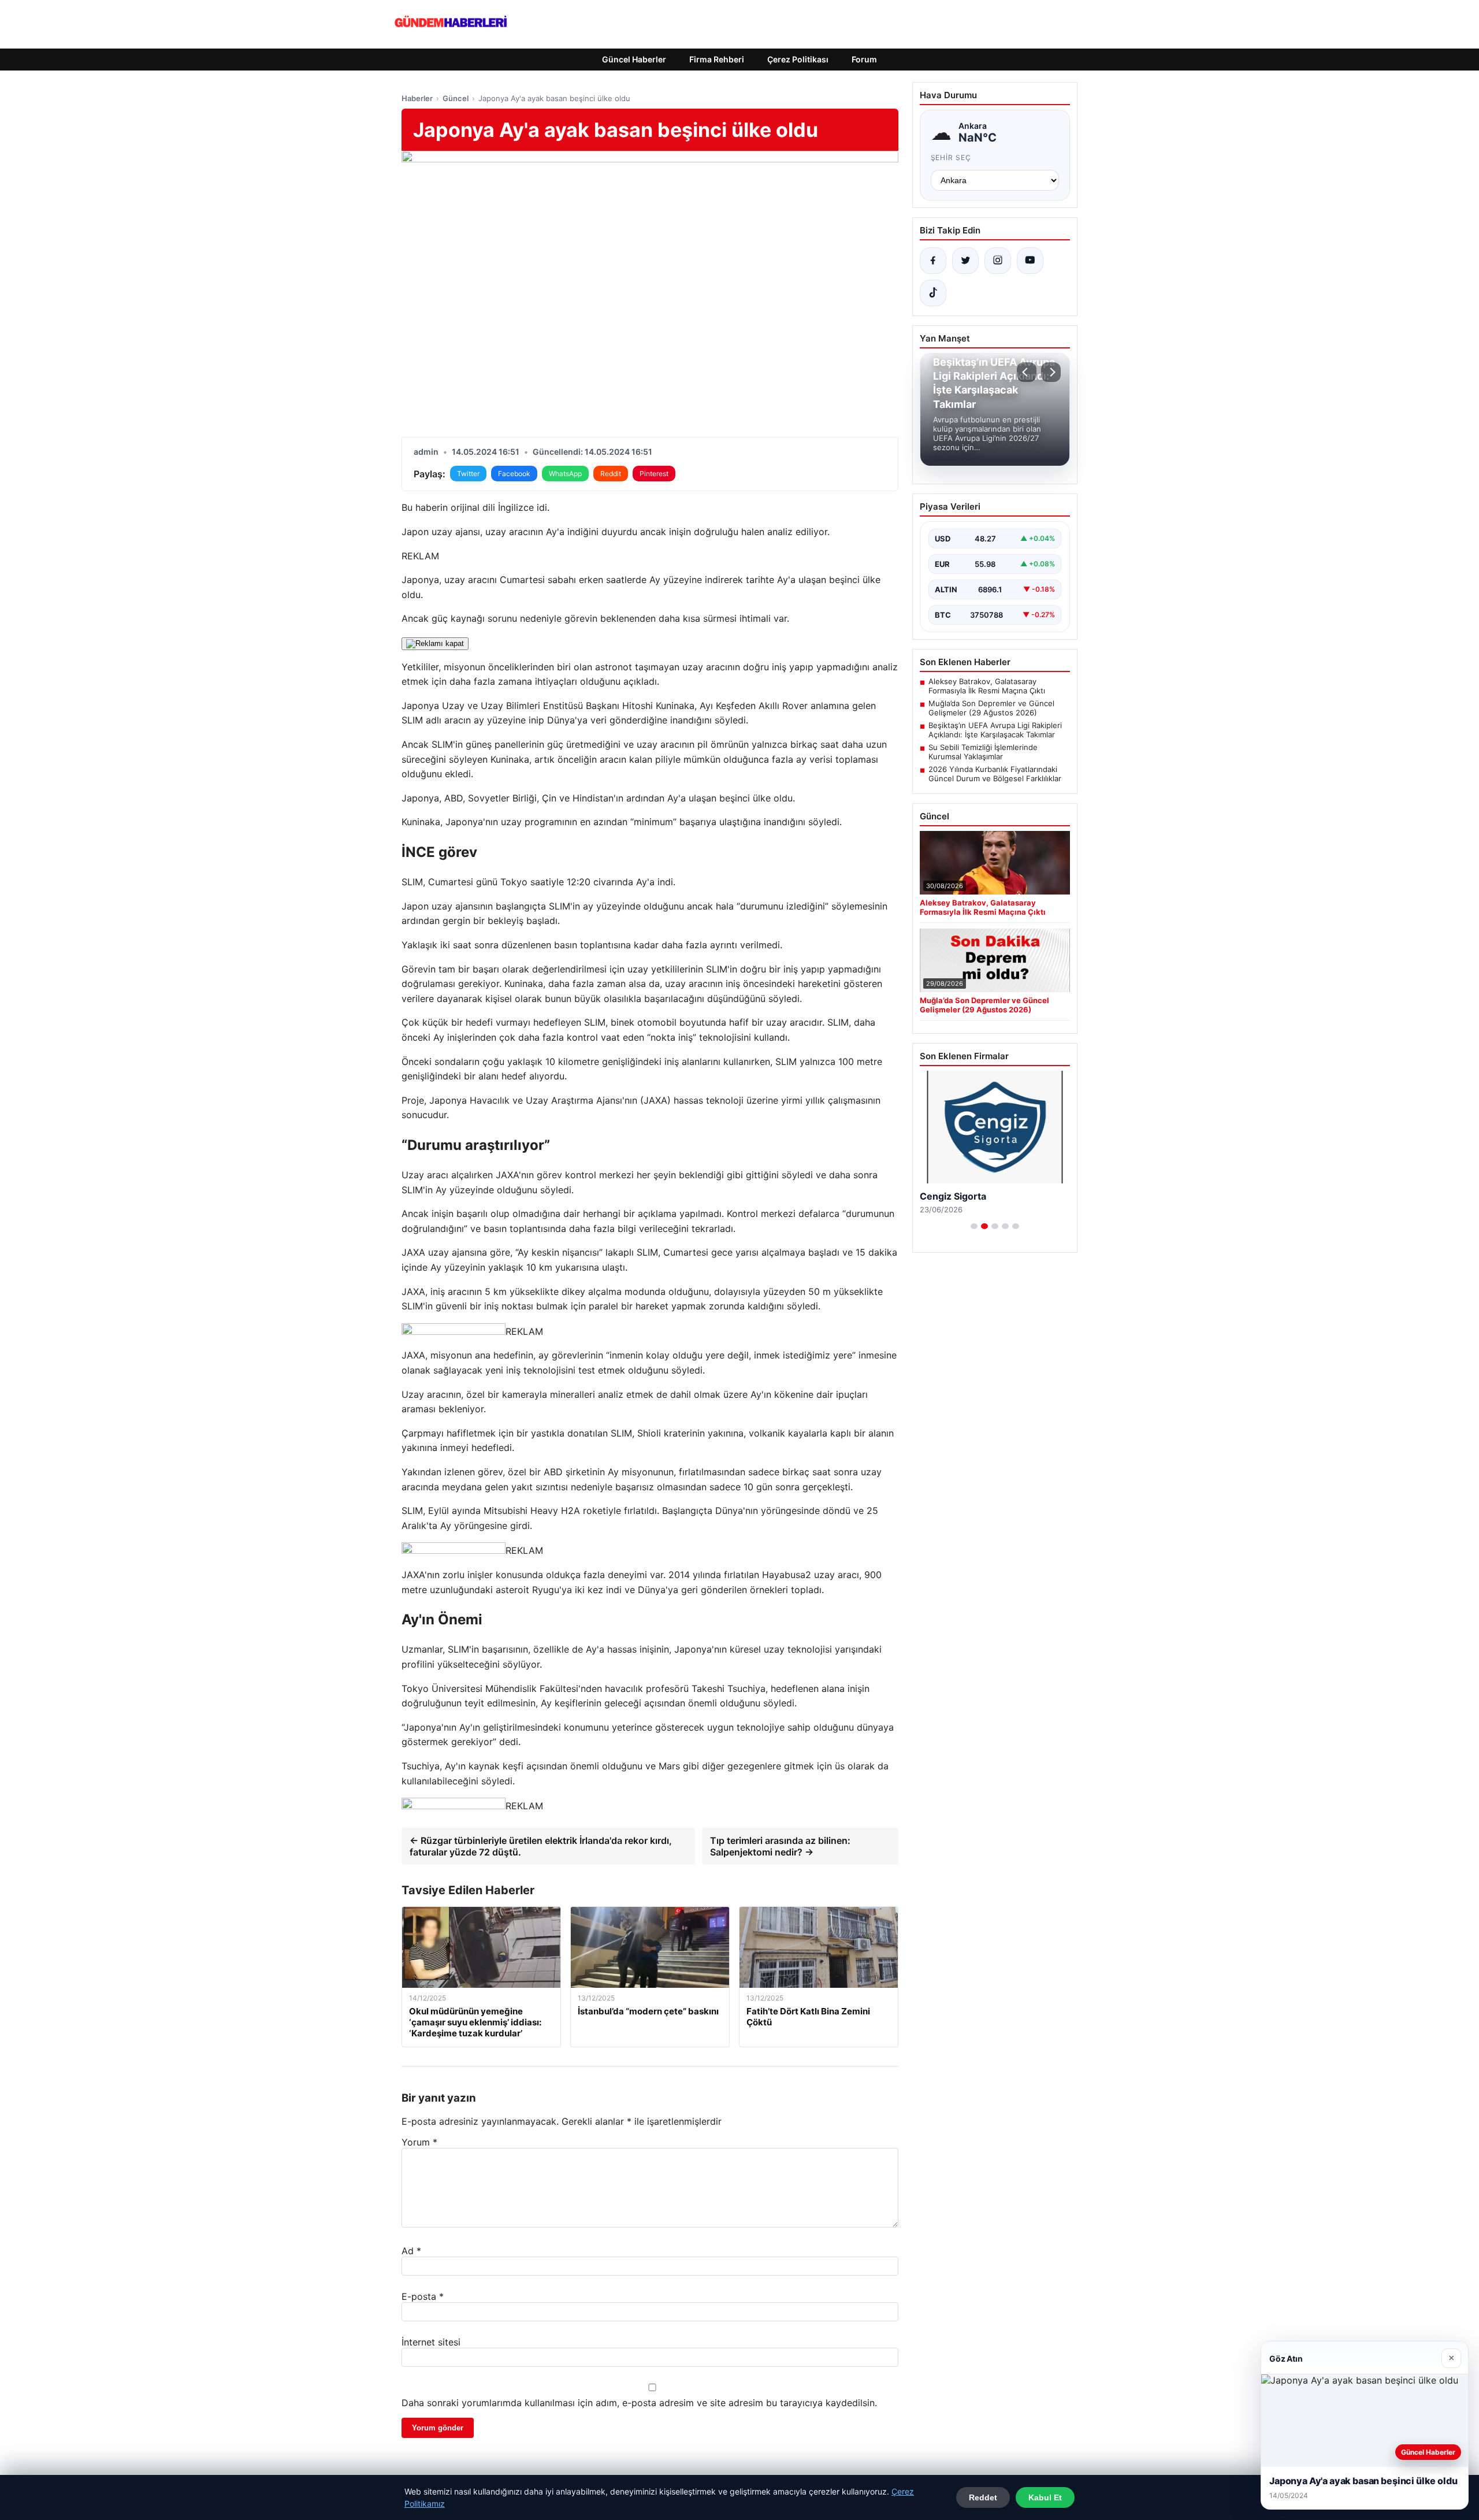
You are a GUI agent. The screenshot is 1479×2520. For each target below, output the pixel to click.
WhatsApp (565, 474)
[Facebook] (933, 261)
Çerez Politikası (798, 59)
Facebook (514, 474)
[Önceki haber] (1027, 372)
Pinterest (654, 474)
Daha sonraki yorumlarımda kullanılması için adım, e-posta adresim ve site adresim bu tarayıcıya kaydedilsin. (639, 2403)
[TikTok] (933, 293)
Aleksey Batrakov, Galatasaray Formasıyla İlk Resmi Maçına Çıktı (987, 686)
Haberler (417, 98)
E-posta (423, 2296)
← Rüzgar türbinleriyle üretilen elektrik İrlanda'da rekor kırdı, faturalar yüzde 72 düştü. (541, 1846)
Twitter (468, 474)
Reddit (611, 474)
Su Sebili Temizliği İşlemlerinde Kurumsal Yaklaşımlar (983, 752)
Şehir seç (951, 157)
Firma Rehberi (717, 59)
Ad (411, 2251)
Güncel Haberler (634, 59)
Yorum (419, 2142)
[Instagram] (998, 261)
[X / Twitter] (965, 261)
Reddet (983, 2497)
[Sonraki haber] (1051, 372)
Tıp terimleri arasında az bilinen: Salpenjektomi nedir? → (780, 1846)
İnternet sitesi (431, 2342)
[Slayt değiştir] (974, 1226)
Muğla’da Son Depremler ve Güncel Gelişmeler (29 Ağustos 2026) (991, 708)
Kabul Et (1045, 2497)
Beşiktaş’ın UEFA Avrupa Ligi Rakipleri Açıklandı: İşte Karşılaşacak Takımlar (995, 730)
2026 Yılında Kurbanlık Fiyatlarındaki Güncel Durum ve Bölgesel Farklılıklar (995, 774)
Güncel (456, 98)
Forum (864, 59)
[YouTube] (1030, 261)
